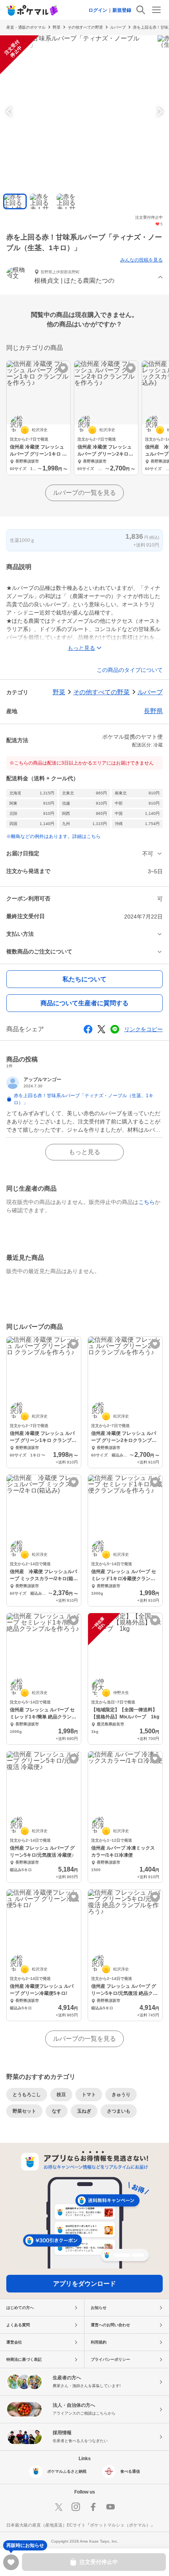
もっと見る (84, 1152)
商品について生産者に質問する (84, 1003)
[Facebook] (93, 2507)
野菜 (57, 27)
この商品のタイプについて (130, 670)
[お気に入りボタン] (63, 368)
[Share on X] (101, 1029)
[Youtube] (110, 2507)
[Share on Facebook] (88, 1029)
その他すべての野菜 (85, 27)
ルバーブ (118, 27)
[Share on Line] (115, 1029)
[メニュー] (156, 10)
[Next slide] (159, 112)
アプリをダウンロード (84, 2284)
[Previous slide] (10, 112)
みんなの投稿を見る (141, 260)
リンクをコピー (143, 1029)
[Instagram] (76, 2507)
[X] (59, 2507)
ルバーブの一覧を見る (84, 493)
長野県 (153, 711)
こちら (147, 1202)
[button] (84, 277)
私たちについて (84, 979)
